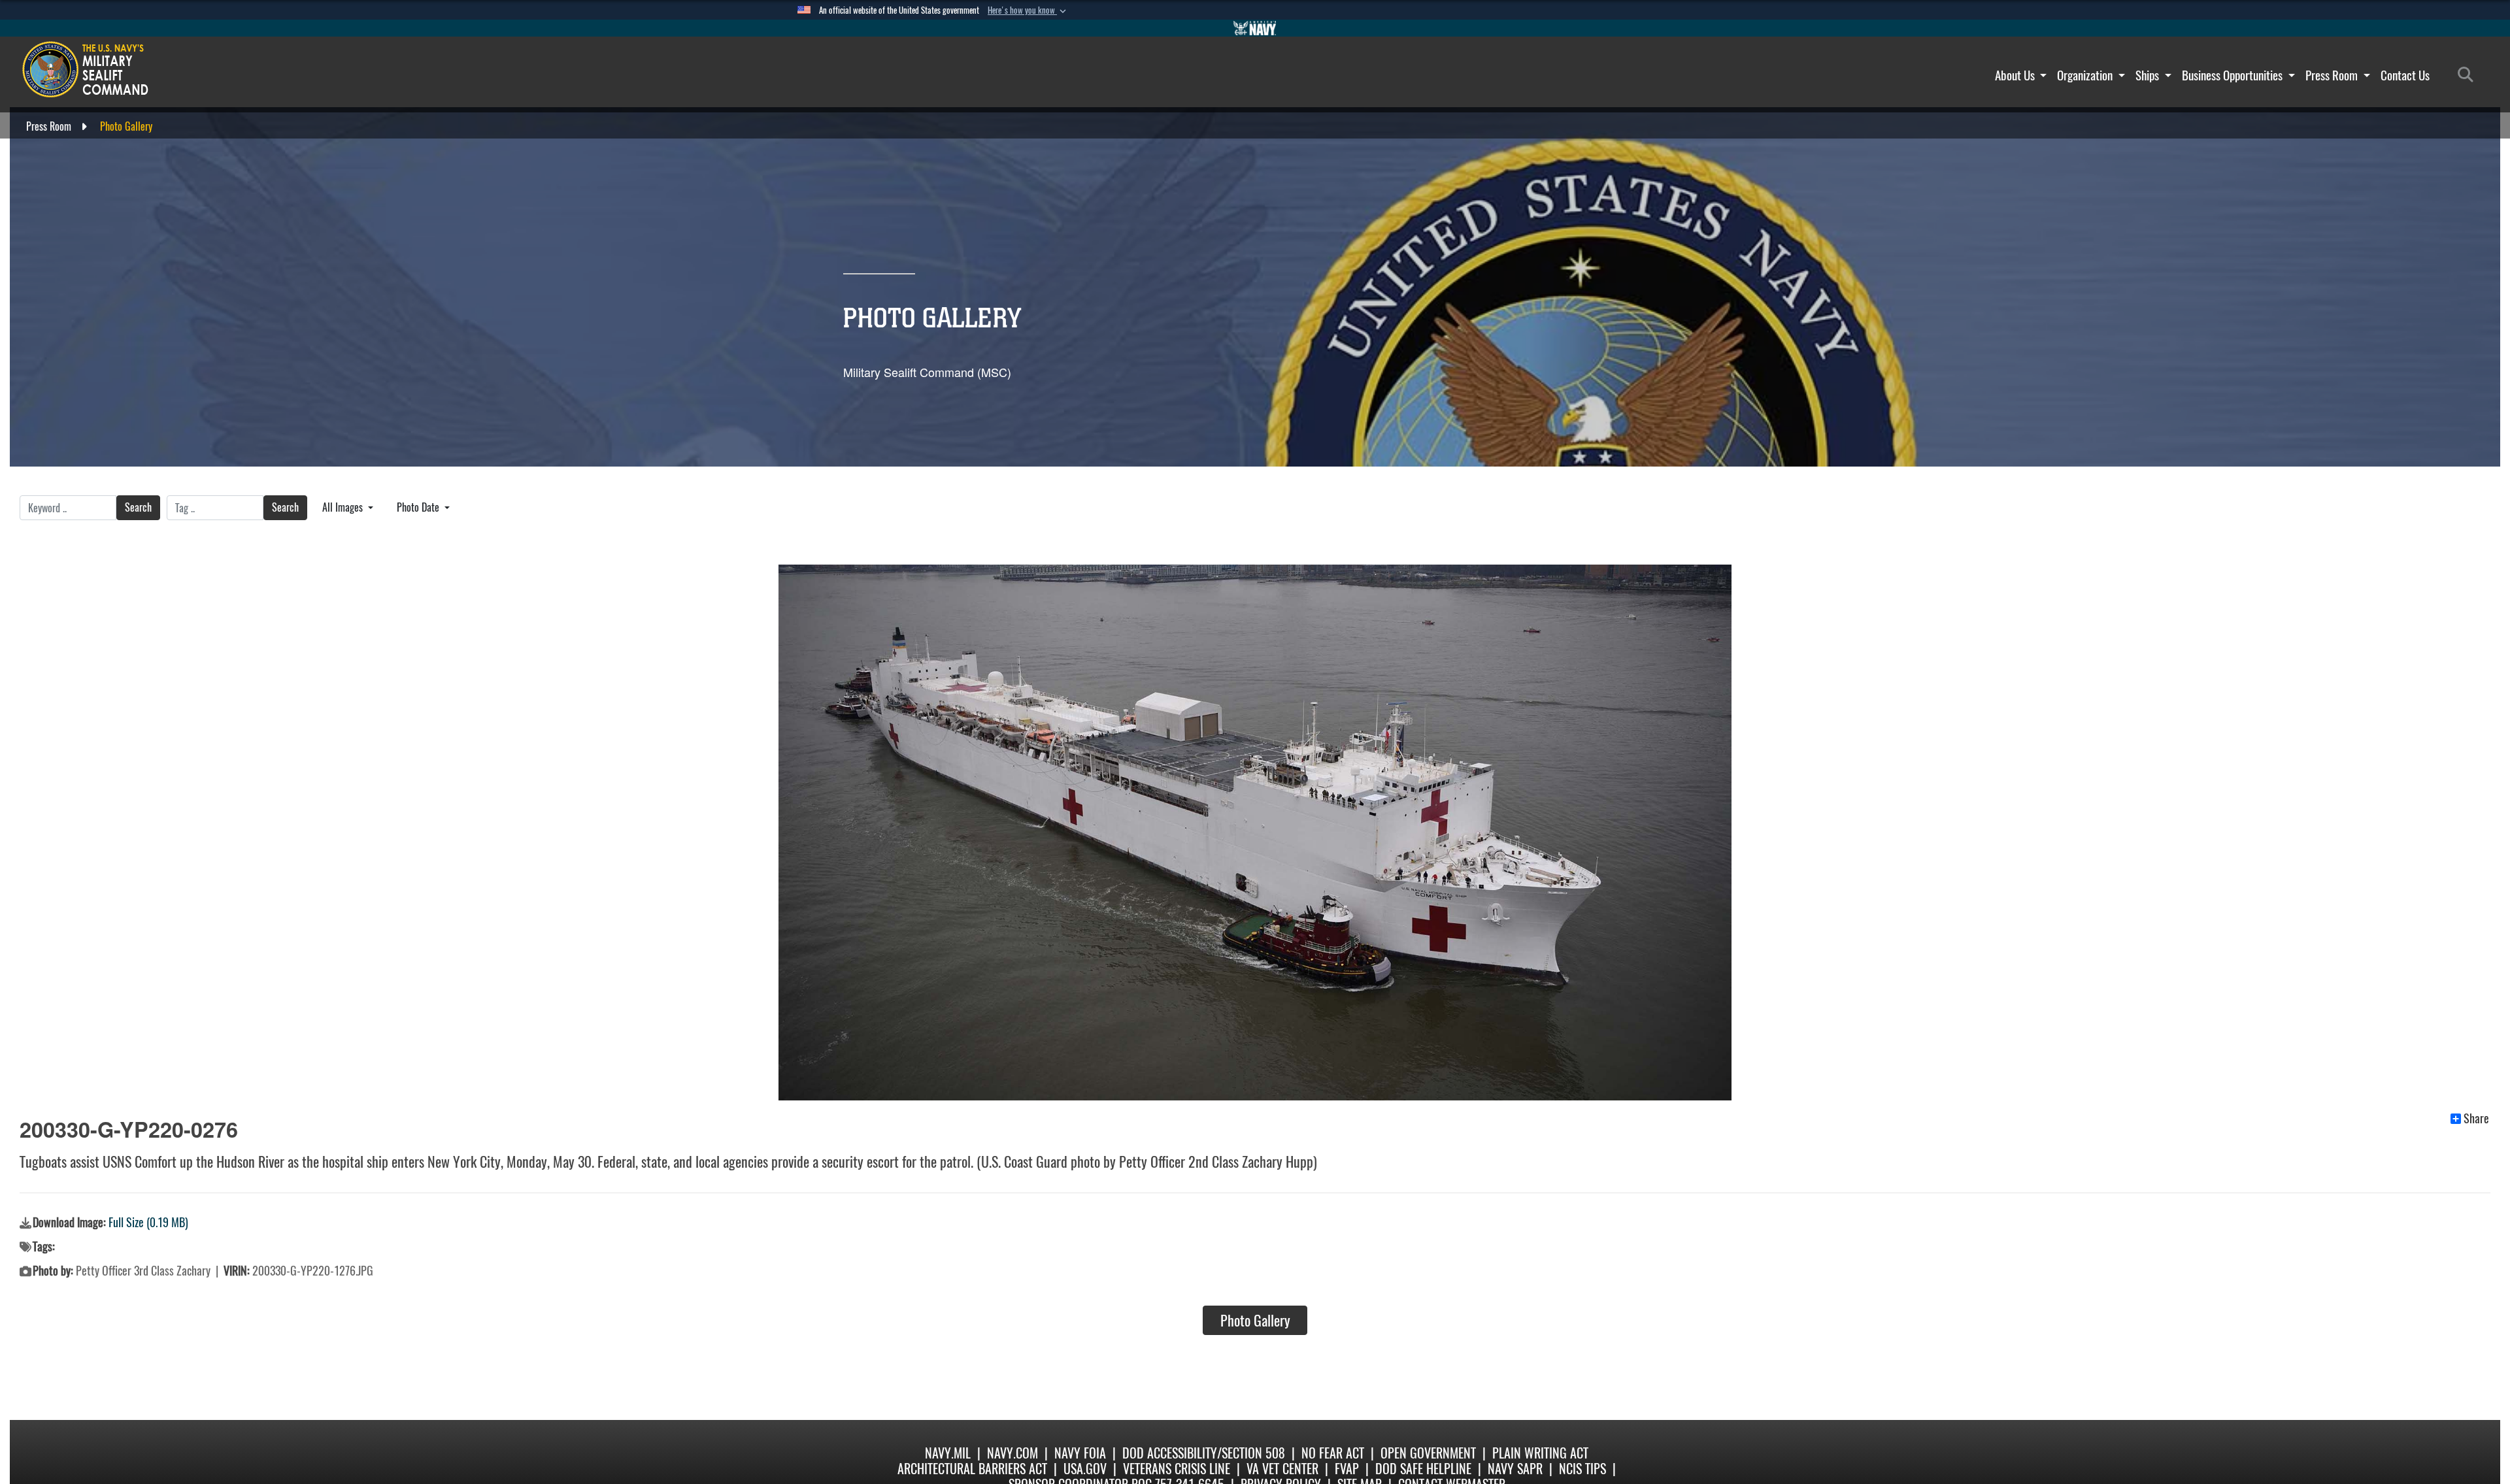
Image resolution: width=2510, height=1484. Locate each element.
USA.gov (1085, 1469)
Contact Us (2405, 75)
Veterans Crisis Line (1177, 1469)
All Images (344, 507)
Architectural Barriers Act (972, 1469)
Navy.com (1012, 1453)
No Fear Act (1333, 1453)
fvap (1347, 1469)
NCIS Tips (1582, 1469)
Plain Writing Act (1540, 1453)
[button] (1028, 10)
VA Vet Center (1282, 1469)
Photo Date (419, 507)
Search (138, 507)
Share (2476, 1119)
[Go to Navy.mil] (1255, 28)
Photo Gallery (1255, 1321)
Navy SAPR (1515, 1469)
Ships (2149, 75)
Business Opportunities (2234, 75)
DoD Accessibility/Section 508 (1204, 1453)
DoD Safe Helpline (1423, 1469)
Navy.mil (948, 1453)
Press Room (2333, 75)
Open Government (1428, 1453)
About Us (2016, 75)
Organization (2086, 75)
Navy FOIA (1080, 1453)
